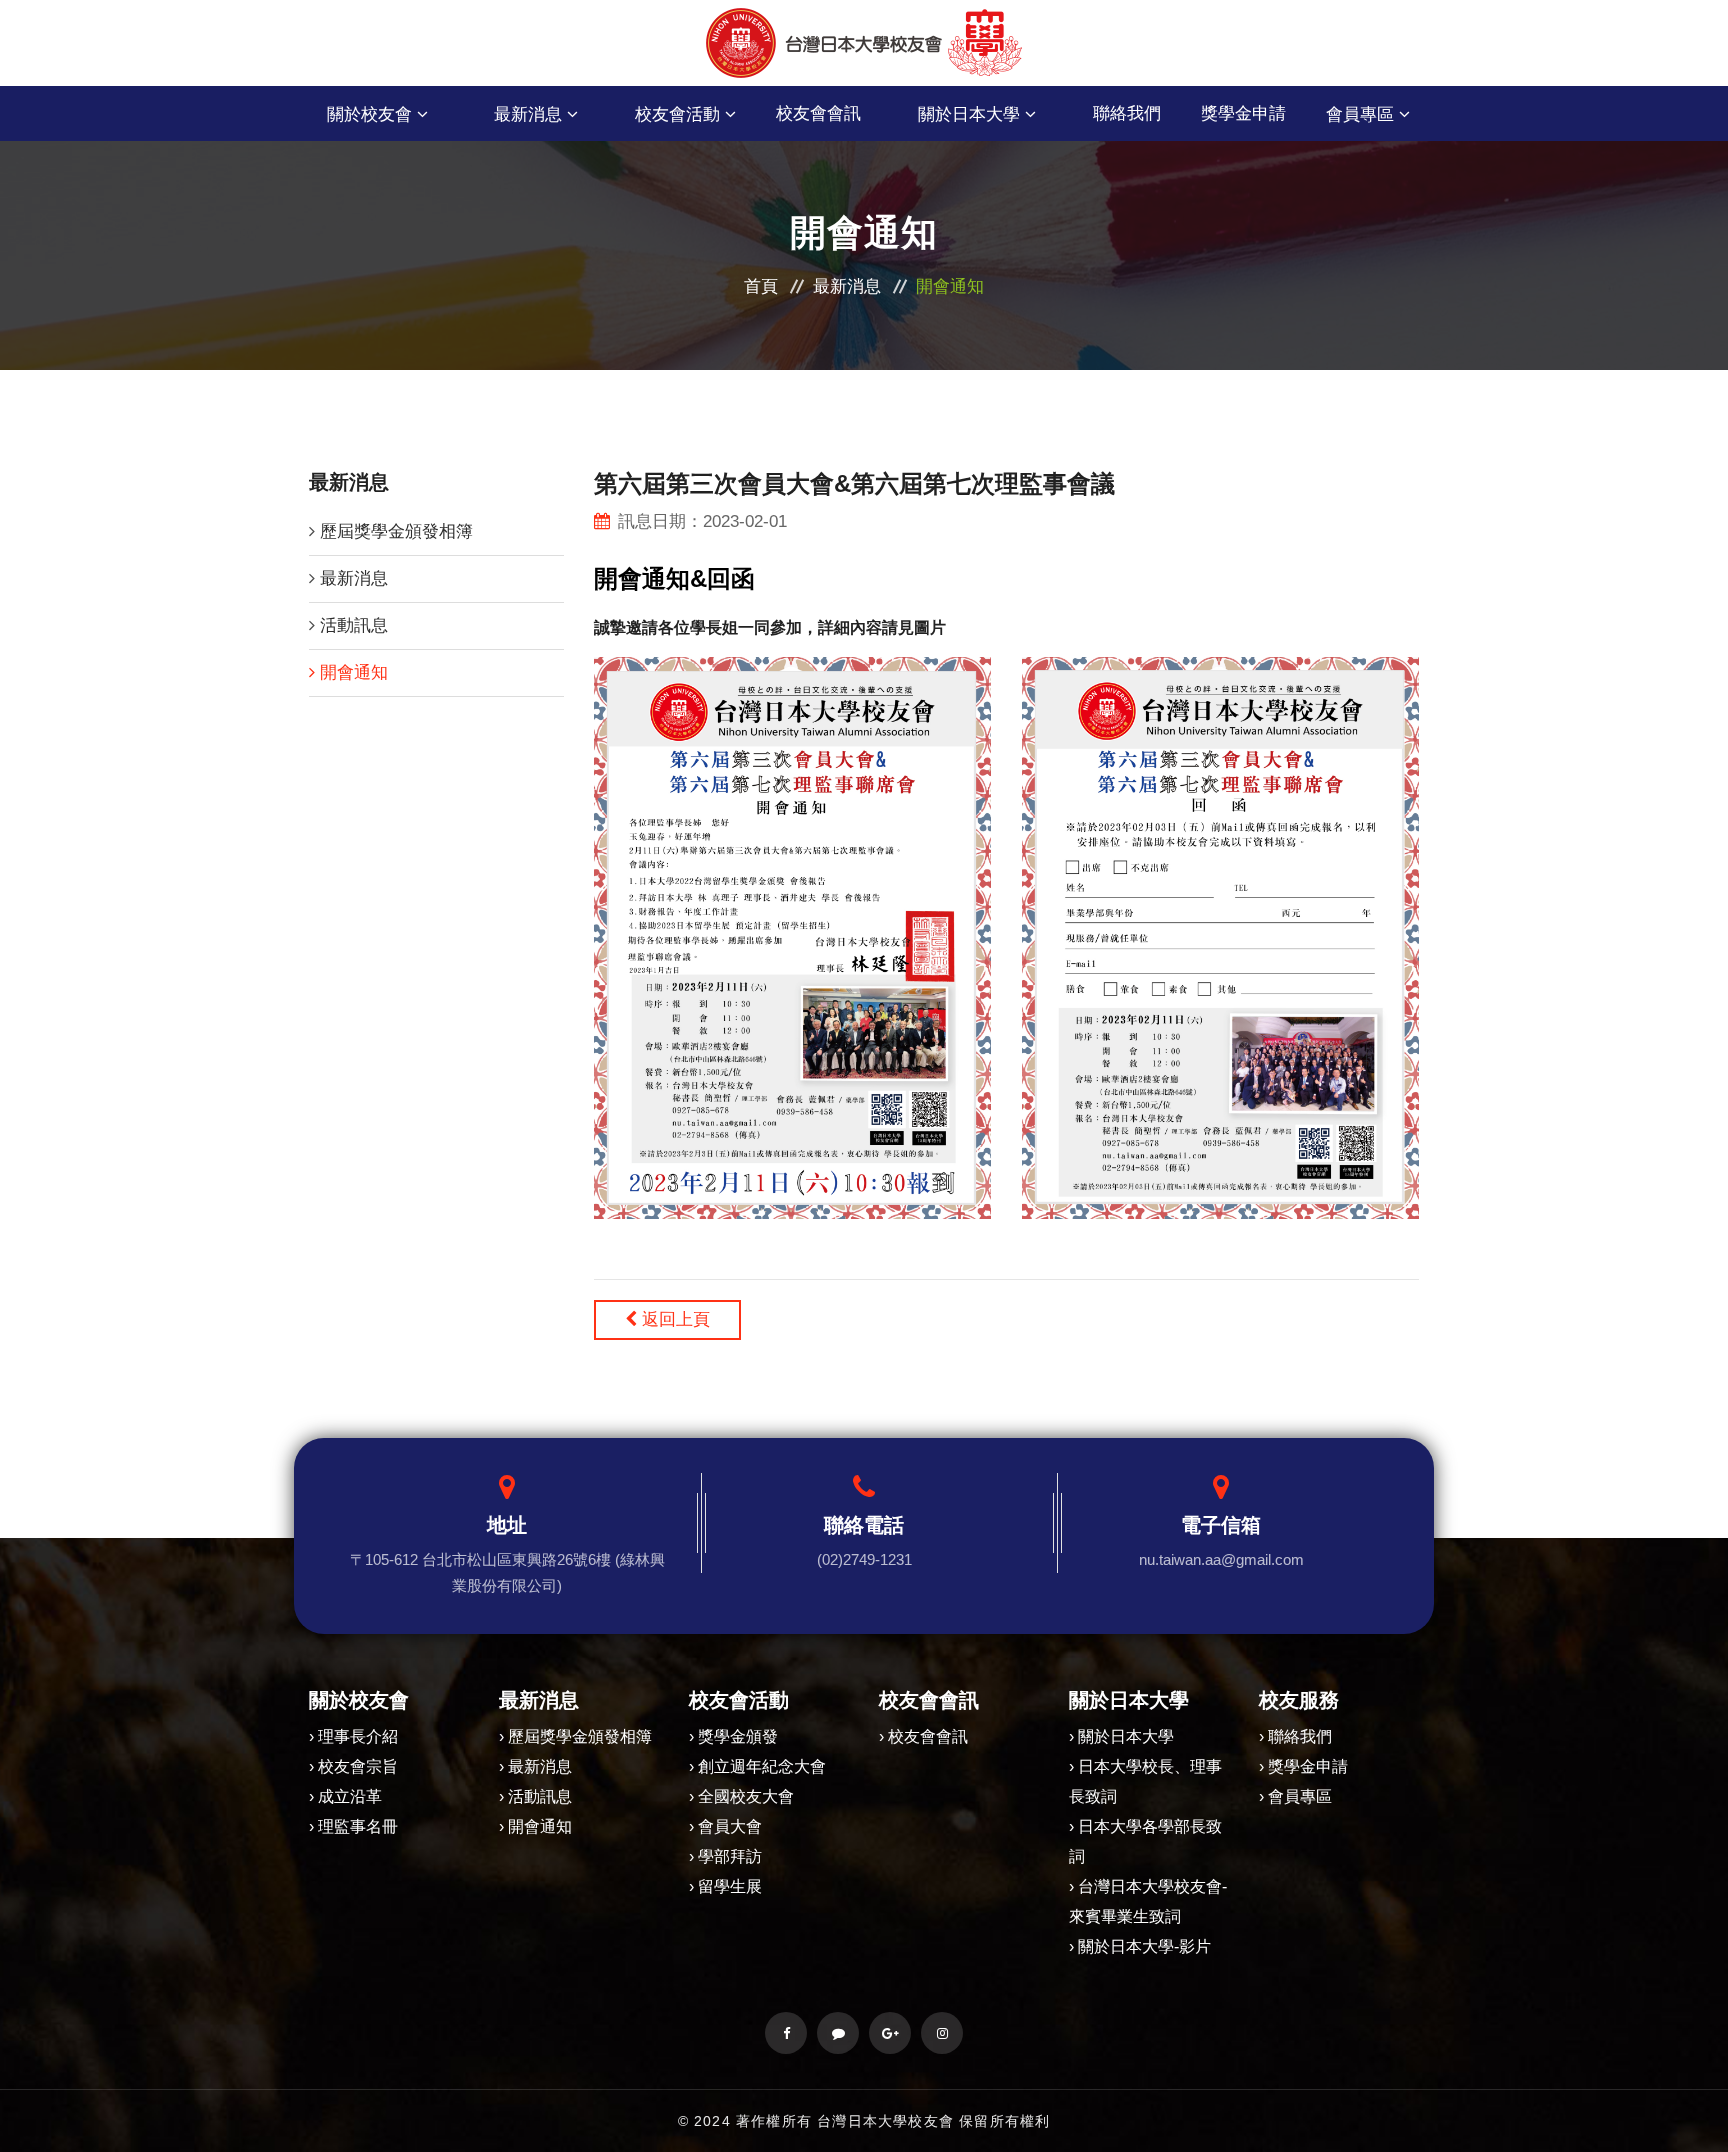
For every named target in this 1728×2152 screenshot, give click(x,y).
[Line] (838, 2033)
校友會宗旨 (358, 1766)
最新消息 (847, 286)
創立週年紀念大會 (762, 1766)
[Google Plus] (890, 2033)
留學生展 (730, 1886)
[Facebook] (786, 2033)
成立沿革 (350, 1796)
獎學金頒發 (738, 1736)
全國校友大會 (746, 1796)
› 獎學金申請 (1303, 1766)
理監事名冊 (358, 1826)
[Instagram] (942, 2033)
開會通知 (354, 672)
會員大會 (730, 1826)
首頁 (761, 286)
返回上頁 (673, 1319)
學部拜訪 (730, 1856)
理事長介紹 (358, 1736)
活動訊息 (354, 625)
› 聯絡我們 (1295, 1736)
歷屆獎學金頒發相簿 (396, 531)
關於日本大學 (1126, 1736)
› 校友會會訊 (923, 1736)
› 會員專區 (1295, 1796)
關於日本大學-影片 (1144, 1946)
